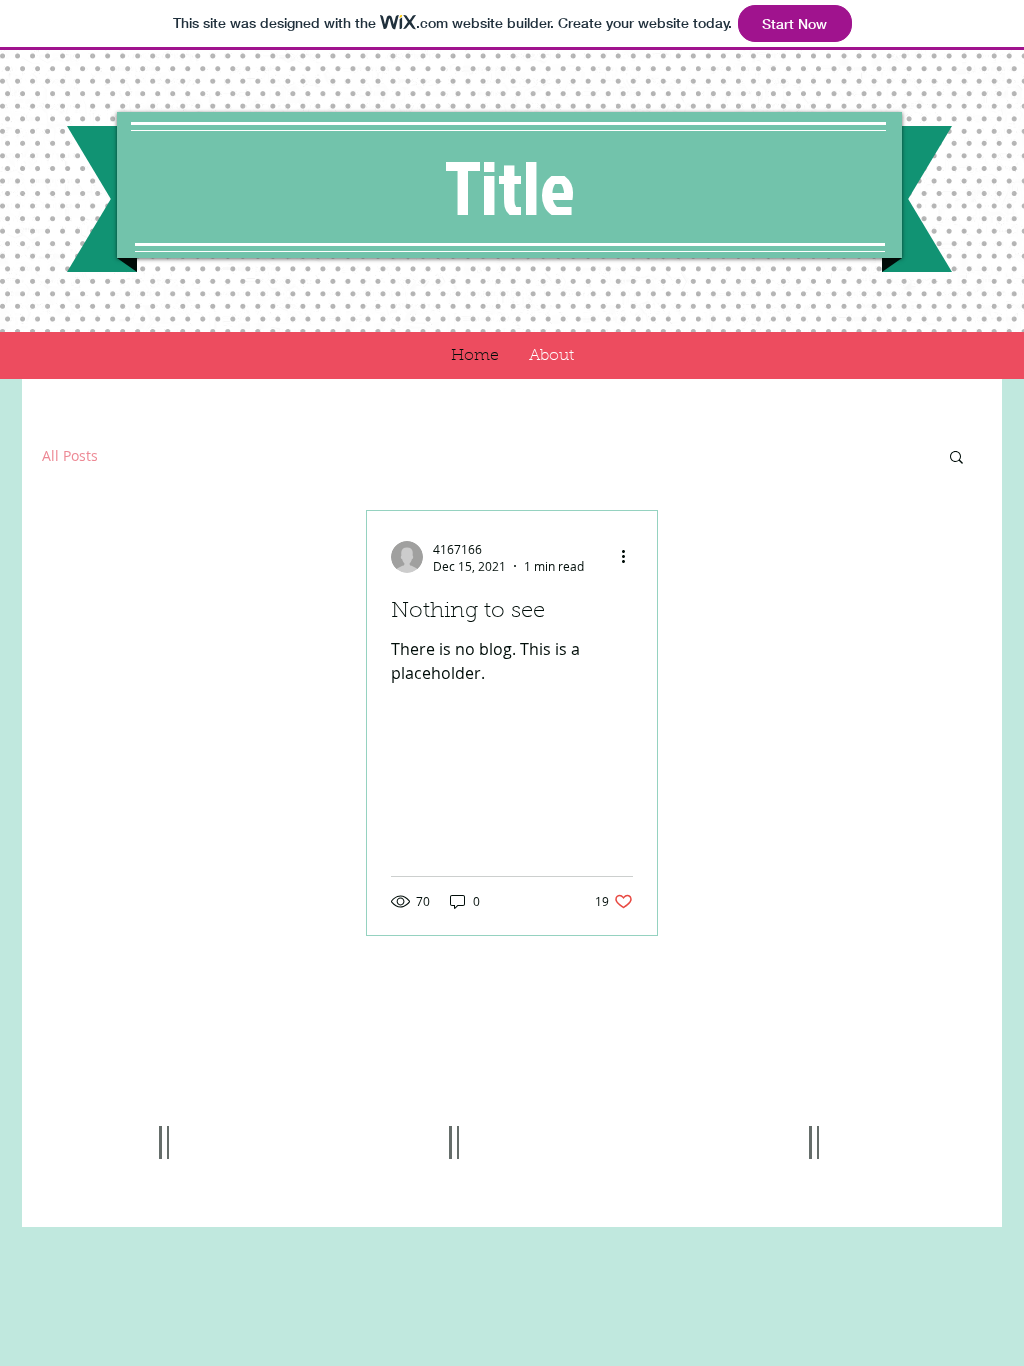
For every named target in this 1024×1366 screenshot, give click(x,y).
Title (510, 186)
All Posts (70, 455)
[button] (956, 458)
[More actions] (630, 557)
